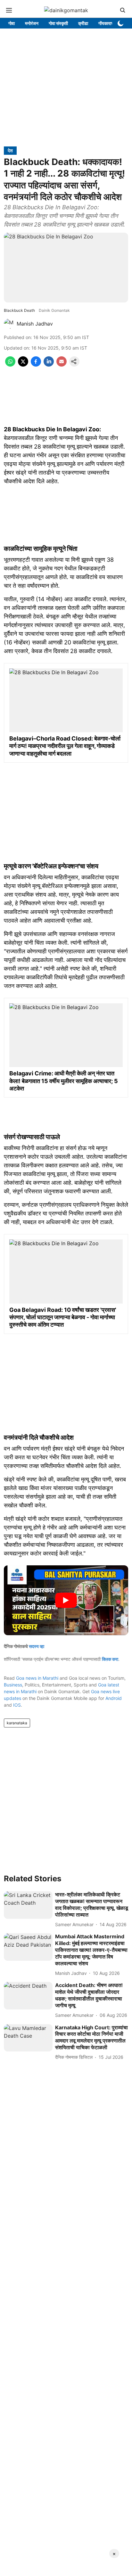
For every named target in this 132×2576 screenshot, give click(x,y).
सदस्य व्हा (37, 1646)
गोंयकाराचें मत (109, 23)
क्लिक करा (110, 1659)
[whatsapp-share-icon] (10, 365)
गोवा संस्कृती (58, 23)
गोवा (12, 23)
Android (114, 1698)
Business (13, 1685)
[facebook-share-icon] (36, 365)
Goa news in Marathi (37, 1678)
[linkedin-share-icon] (49, 365)
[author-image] (9, 324)
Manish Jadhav (35, 324)
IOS (17, 1705)
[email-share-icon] (62, 365)
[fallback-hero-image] (28, 1905)
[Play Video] (66, 1600)
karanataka (17, 1723)
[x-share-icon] (23, 365)
